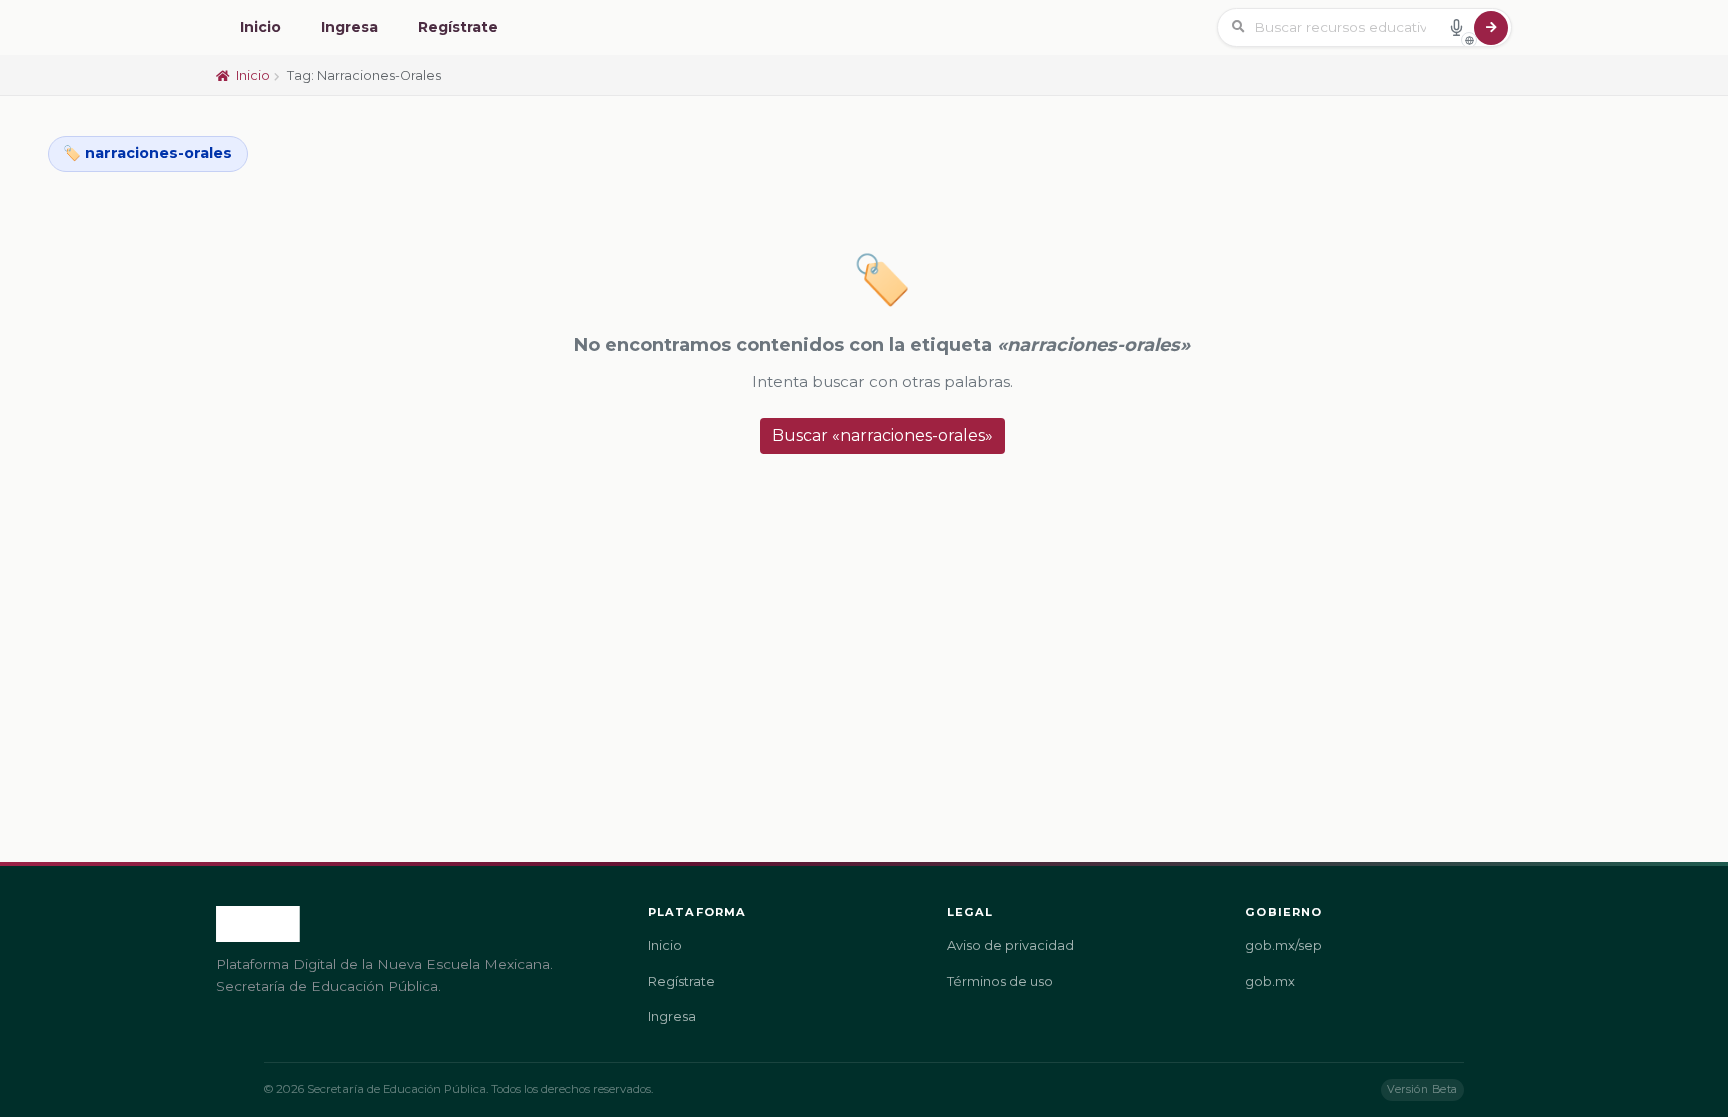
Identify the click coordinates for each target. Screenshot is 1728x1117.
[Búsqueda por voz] (1456, 27)
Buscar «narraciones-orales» (882, 435)
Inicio (260, 27)
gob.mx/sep (1283, 945)
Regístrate (458, 27)
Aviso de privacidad (1010, 945)
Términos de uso (1000, 981)
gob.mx (1270, 981)
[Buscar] (1491, 28)
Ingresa (349, 27)
